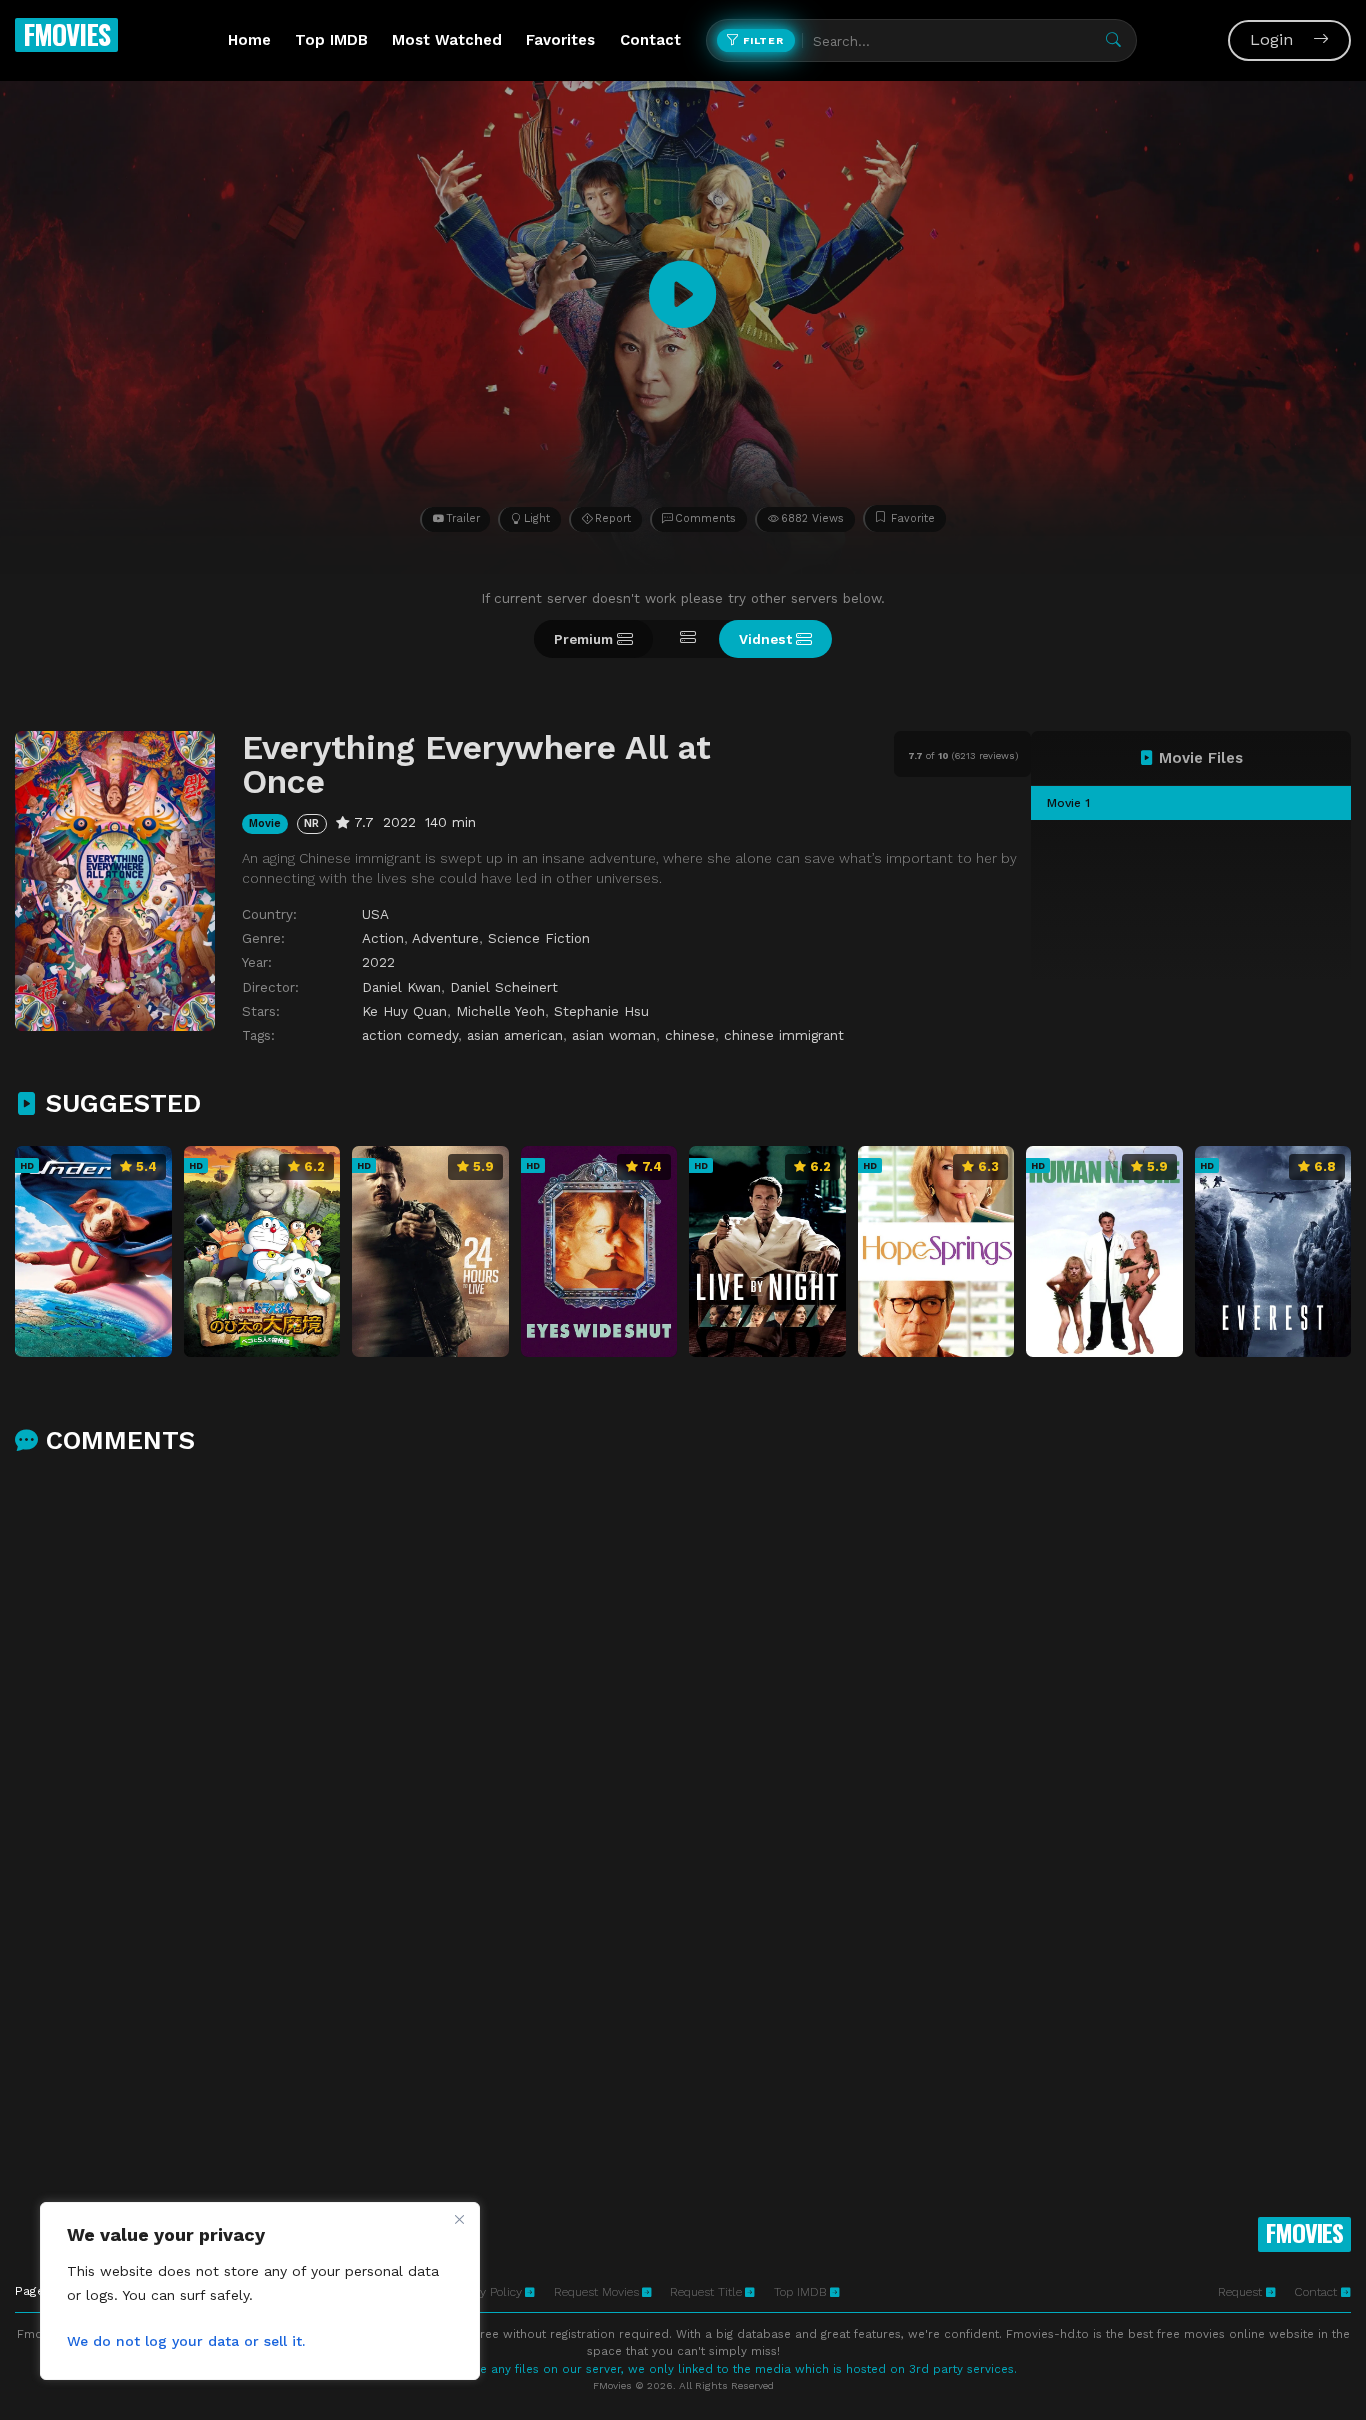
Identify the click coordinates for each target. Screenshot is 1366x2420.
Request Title (706, 2292)
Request (1242, 2292)
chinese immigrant (784, 1035)
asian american (515, 1035)
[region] (260, 2291)
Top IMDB (331, 40)
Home (249, 40)
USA (375, 914)
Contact (650, 40)
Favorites (560, 40)
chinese (690, 1035)
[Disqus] (683, 1732)
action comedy (410, 1035)
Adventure (445, 938)
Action (383, 938)
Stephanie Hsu (601, 1011)
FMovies (66, 34)
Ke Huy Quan (404, 1011)
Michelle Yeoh (500, 1011)
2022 (378, 962)
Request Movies (596, 2292)
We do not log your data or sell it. (186, 2341)
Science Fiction (539, 938)
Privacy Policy (484, 2292)
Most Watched (447, 40)
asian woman (614, 1035)
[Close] (459, 2219)
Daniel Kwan (401, 987)
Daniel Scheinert (504, 987)
